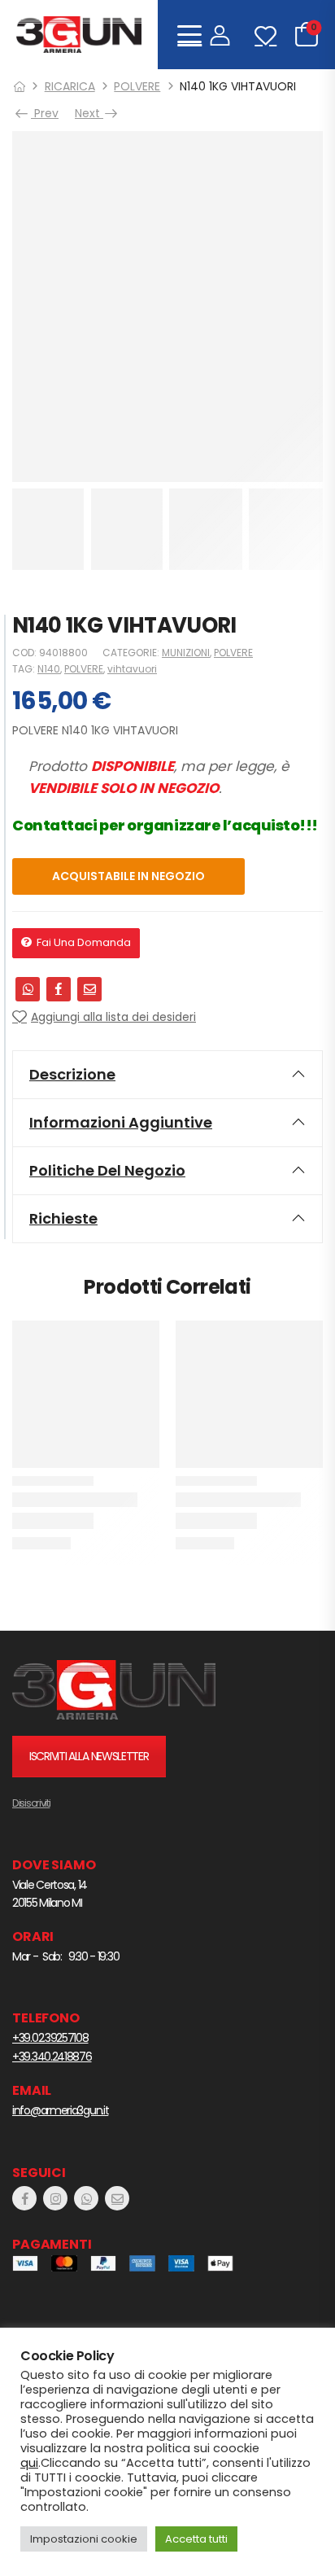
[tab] (167, 1075)
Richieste (63, 1218)
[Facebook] (59, 989)
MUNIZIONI (186, 653)
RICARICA (70, 86)
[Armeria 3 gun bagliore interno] (114, 1690)
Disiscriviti (31, 1803)
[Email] (89, 989)
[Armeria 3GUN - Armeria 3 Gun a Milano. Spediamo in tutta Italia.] (79, 35)
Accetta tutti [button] (196, 2539)
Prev (44, 113)
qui (29, 2463)
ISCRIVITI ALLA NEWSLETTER (89, 1756)
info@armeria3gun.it (60, 2110)
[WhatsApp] (28, 989)
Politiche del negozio (107, 1170)
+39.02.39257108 (50, 2038)
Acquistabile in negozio (128, 876)
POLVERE (137, 86)
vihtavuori (132, 669)
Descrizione (72, 1074)
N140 (49, 669)
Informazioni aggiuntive (121, 1122)
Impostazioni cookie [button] (84, 2539)
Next (92, 113)
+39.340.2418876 (52, 2057)
